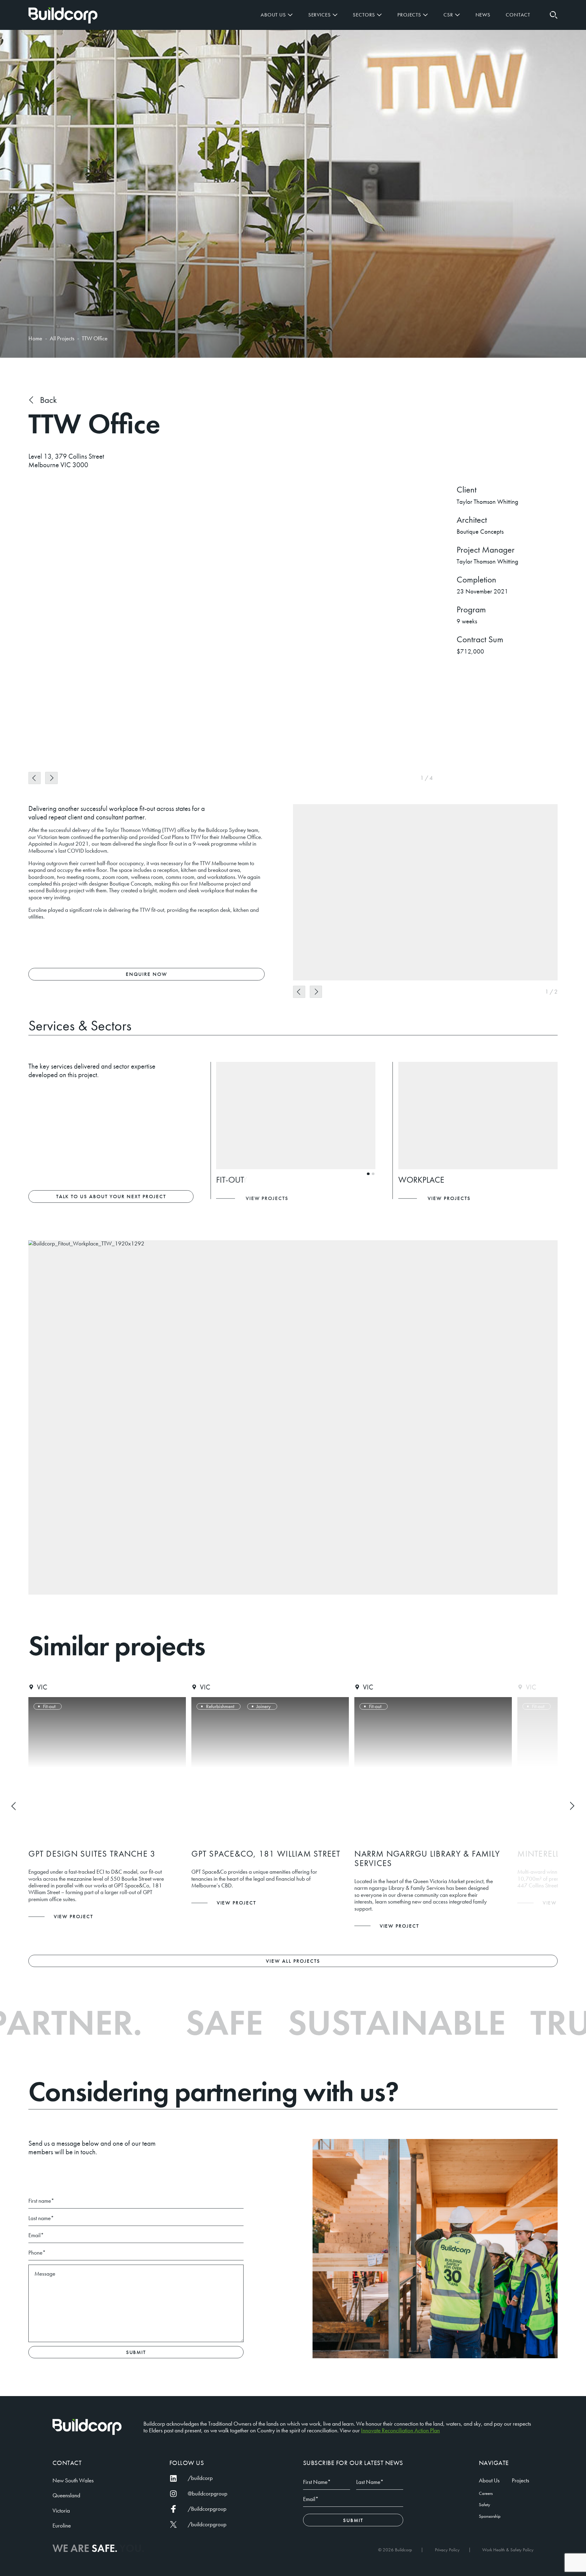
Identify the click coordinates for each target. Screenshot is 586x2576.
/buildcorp (200, 2478)
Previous (34, 778)
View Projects (267, 1198)
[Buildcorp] (87, 2427)
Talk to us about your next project (111, 1196)
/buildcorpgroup (207, 2524)
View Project (73, 1903)
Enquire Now (146, 974)
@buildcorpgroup (208, 2494)
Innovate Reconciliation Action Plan (400, 2431)
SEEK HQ (535, 1854)
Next (51, 778)
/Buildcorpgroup (207, 2509)
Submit (136, 2352)
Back (48, 400)
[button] (554, 15)
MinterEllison (386, 1854)
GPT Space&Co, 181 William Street (103, 1854)
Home (63, 16)
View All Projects (293, 1961)
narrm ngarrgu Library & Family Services (264, 1858)
